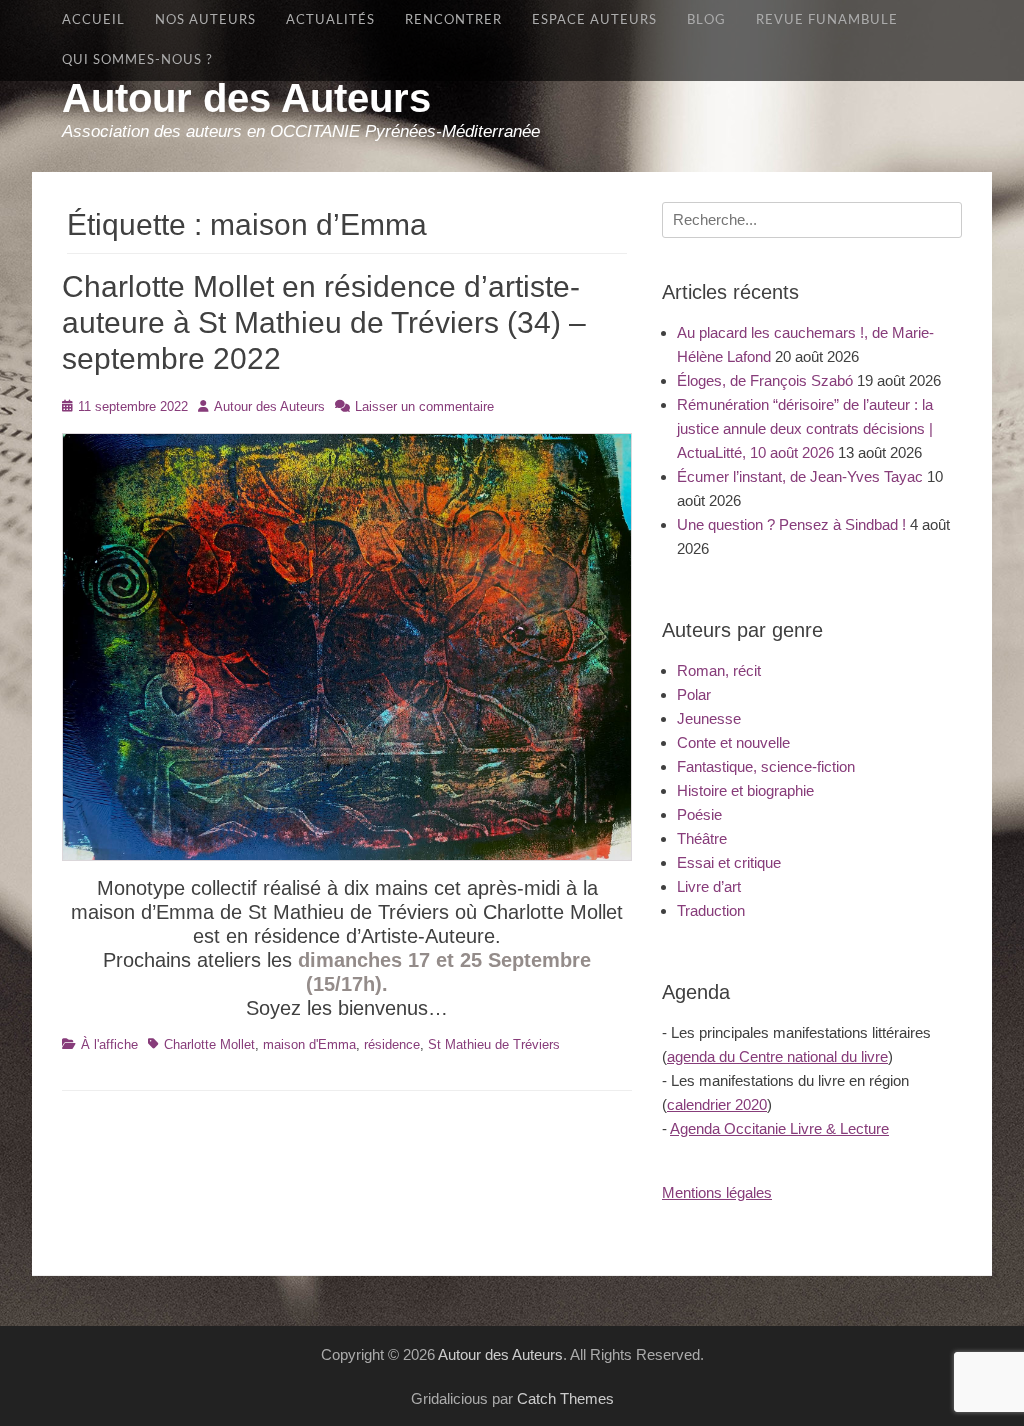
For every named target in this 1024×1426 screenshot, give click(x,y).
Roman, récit (719, 670)
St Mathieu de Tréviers (494, 1044)
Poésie (699, 814)
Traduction (711, 910)
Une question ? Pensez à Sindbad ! (791, 524)
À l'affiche (109, 1044)
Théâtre (702, 838)
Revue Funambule (827, 20)
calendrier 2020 (717, 1104)
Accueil (93, 20)
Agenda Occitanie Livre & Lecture (779, 1128)
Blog (706, 20)
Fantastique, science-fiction (766, 766)
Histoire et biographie (745, 790)
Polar (694, 694)
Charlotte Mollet (209, 1044)
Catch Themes (565, 1398)
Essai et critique (729, 862)
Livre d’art (709, 886)
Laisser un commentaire (424, 406)
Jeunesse (709, 718)
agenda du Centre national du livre (777, 1056)
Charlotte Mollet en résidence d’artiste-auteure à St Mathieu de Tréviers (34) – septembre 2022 (324, 322)
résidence (392, 1044)
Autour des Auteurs (246, 98)
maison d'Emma (309, 1044)
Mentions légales (717, 1192)
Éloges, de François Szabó (765, 380)
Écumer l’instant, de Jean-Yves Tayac (800, 476)
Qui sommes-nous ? (137, 60)
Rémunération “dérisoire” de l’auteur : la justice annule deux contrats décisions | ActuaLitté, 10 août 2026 (805, 428)
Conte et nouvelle (733, 742)
